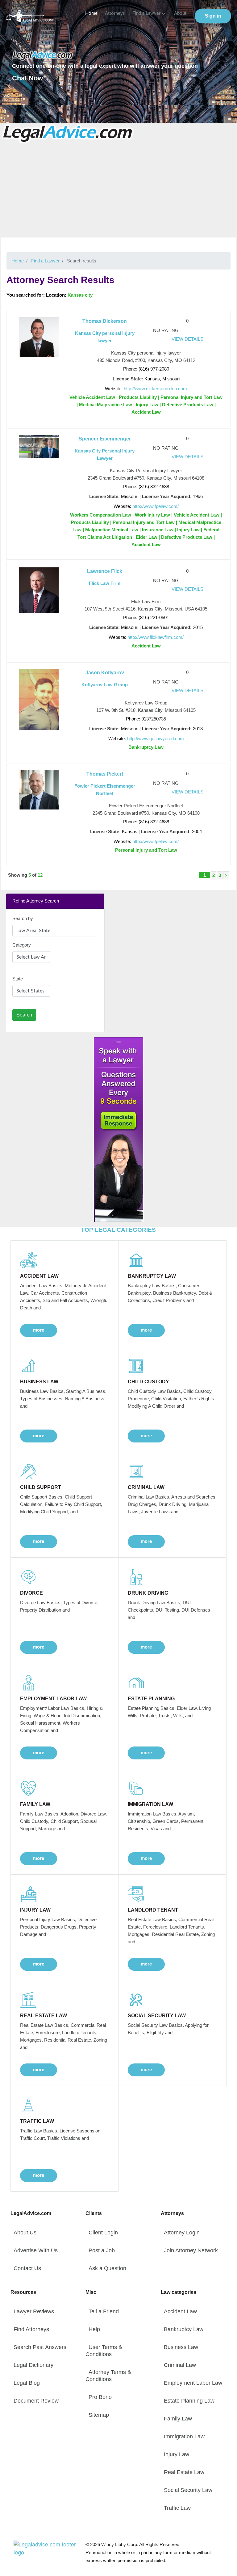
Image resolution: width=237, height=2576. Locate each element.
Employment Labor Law (193, 2383)
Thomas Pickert (105, 774)
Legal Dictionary (33, 2365)
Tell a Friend (104, 2311)
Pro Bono (100, 2397)
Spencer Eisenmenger (105, 439)
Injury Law (177, 2454)
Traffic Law (177, 2508)
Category (22, 945)
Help (94, 2329)
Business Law (181, 2347)
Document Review (36, 2401)
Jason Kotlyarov (105, 673)
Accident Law (180, 2311)
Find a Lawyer (146, 13)
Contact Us (27, 2268)
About (180, 13)
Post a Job (102, 2250)
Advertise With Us (36, 2250)
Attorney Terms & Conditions (108, 2376)
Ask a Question (107, 2268)
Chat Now (27, 78)
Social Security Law (188, 2490)
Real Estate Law (184, 2472)
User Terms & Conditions (104, 2351)
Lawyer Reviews (34, 2311)
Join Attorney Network (191, 2250)
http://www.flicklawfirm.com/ (156, 637)
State (18, 979)
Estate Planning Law (189, 2401)
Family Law (178, 2419)
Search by (23, 918)
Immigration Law (184, 2436)
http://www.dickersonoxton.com (155, 389)
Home (91, 13)
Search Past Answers (40, 2347)
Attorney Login (182, 2233)
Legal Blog (27, 2383)
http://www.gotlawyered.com (156, 738)
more (39, 1330)
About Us (25, 2233)
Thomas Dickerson (105, 321)
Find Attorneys (31, 2329)
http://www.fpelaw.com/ (156, 506)
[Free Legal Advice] (68, 133)
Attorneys (115, 13)
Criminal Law (180, 2365)
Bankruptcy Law (184, 2329)
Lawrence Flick (105, 571)
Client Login (103, 2233)
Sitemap (99, 2415)
